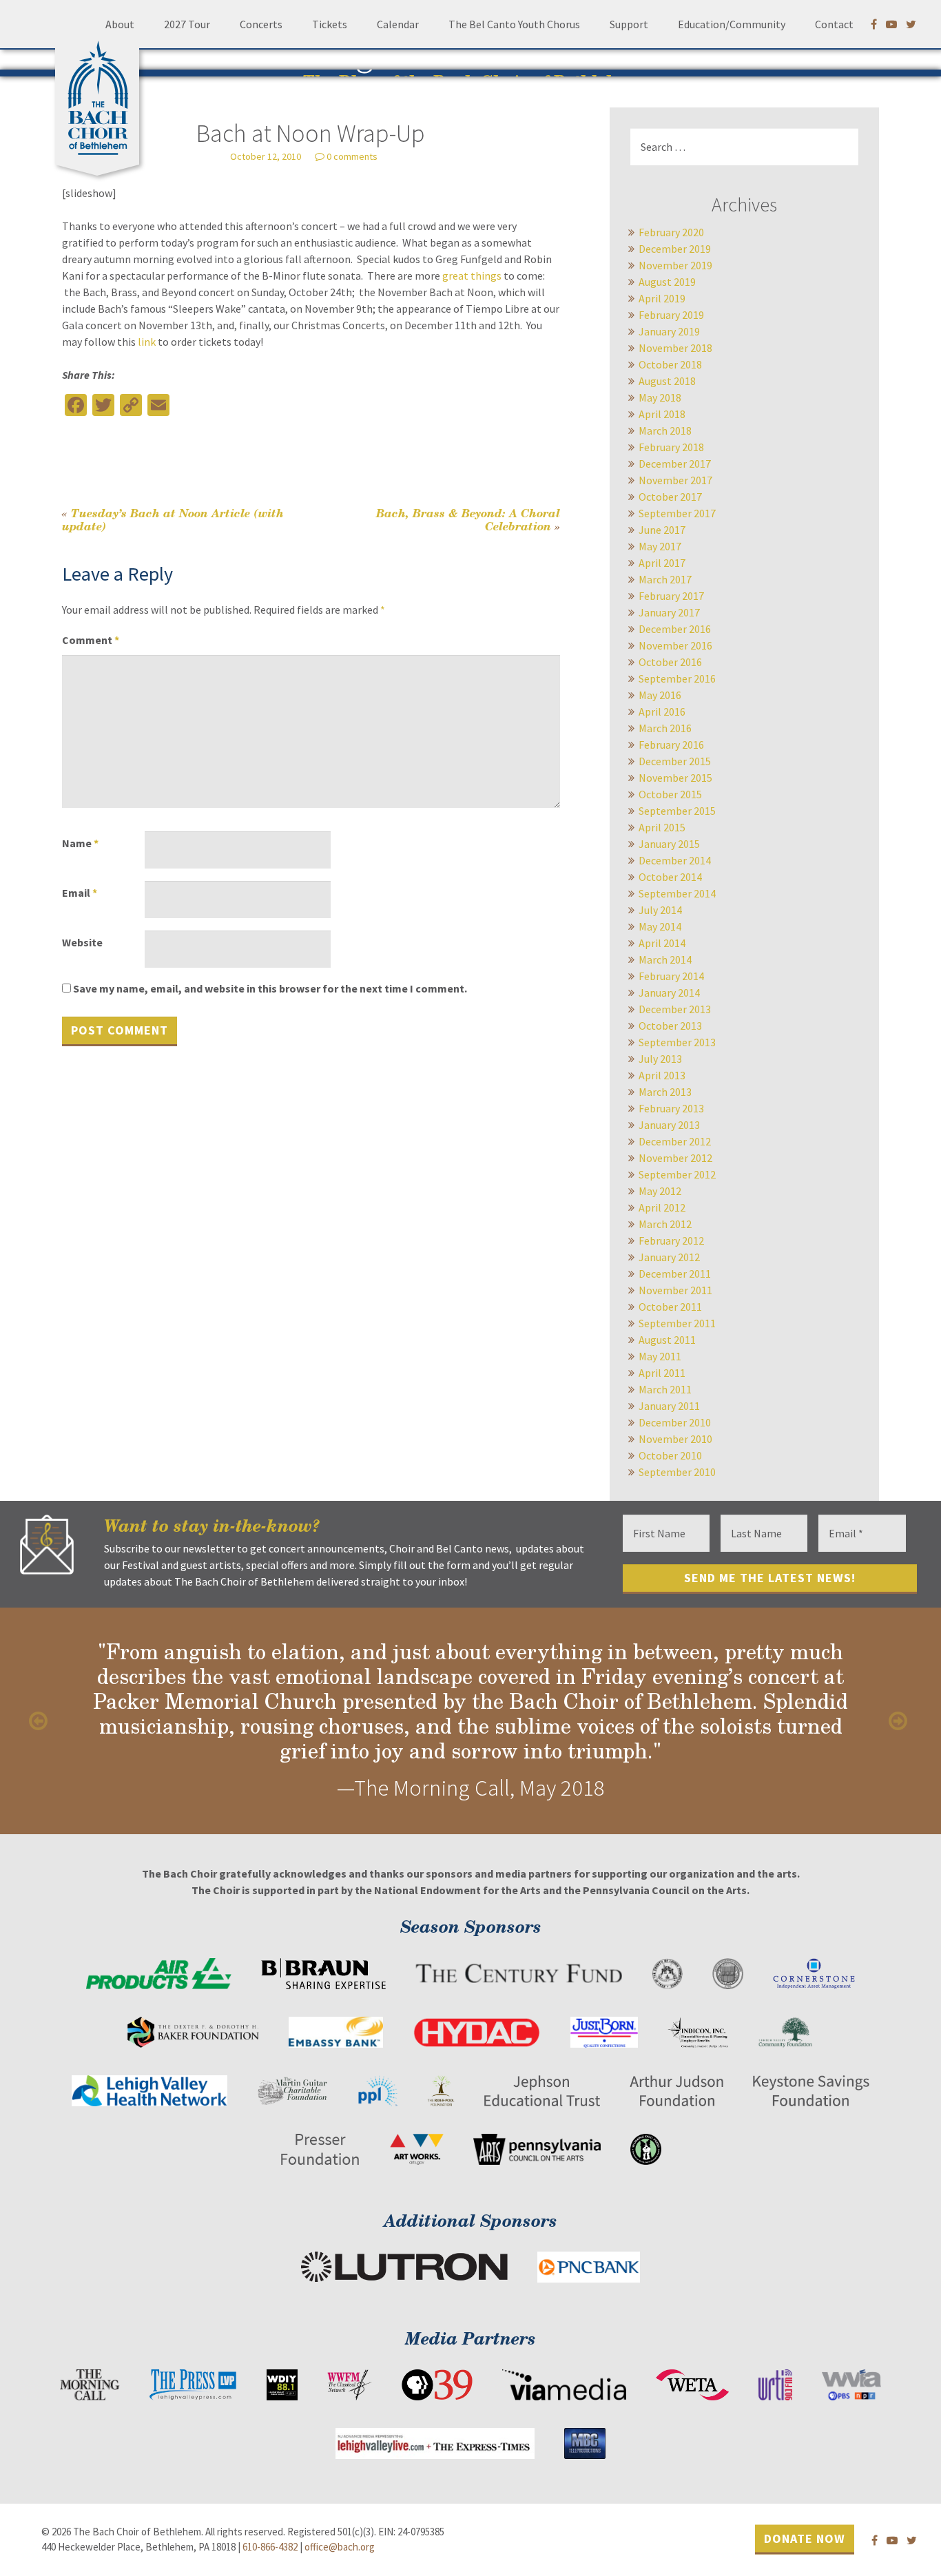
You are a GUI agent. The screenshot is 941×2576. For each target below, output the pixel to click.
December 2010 (675, 1422)
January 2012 (669, 1257)
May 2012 (660, 1191)
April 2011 (662, 1373)
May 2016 (660, 695)
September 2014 (677, 893)
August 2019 (667, 282)
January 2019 (669, 331)
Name (80, 843)
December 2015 (675, 761)
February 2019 (671, 315)
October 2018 (670, 364)
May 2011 (660, 1356)
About (120, 24)
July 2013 (660, 1059)
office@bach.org (340, 2547)
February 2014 (671, 976)
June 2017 (662, 530)
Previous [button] (41, 1721)
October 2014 (670, 877)
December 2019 (675, 249)
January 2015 (669, 844)
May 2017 (660, 546)
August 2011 (667, 1340)
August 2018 (667, 381)
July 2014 (660, 910)
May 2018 (660, 397)
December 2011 (675, 1274)
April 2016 (662, 711)
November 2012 (675, 1158)
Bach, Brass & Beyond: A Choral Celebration (468, 519)
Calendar (398, 24)
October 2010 (670, 1455)
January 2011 (669, 1406)
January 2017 (669, 612)
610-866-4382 (270, 2547)
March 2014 (665, 959)
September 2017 (677, 513)
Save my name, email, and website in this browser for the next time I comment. (270, 988)
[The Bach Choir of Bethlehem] (101, 93)
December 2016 (675, 629)
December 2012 (675, 1141)
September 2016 (677, 678)
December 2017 (675, 464)
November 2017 (675, 480)
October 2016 (670, 662)
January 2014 (669, 993)
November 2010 (675, 1439)
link (147, 342)
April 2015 (662, 827)
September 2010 (677, 1472)
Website (82, 942)
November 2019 (675, 265)
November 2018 (675, 348)
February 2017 (671, 596)
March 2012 (665, 1224)
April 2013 (662, 1075)
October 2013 (670, 1026)
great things (471, 276)
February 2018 (671, 447)
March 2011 (665, 1389)
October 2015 (670, 794)
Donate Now (805, 2538)
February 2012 (671, 1240)
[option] (470, 1721)
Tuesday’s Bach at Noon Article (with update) (173, 519)
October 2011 (670, 1307)
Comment (91, 640)
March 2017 (665, 579)
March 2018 (665, 430)
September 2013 (677, 1042)
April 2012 (662, 1207)
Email (80, 893)
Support (629, 24)
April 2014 (662, 943)
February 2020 (671, 232)
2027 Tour (187, 24)
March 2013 (665, 1092)
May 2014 (660, 926)
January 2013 (669, 1125)
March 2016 (665, 728)
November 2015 (675, 778)
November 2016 (675, 645)
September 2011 (677, 1323)
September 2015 (677, 811)
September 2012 (677, 1174)
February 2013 (671, 1108)
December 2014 (675, 860)
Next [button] (900, 1721)
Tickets (330, 24)
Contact (834, 24)
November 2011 (675, 1290)
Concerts (261, 24)
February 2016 (671, 745)
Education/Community (732, 24)
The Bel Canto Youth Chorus (514, 24)
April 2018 (662, 414)
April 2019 (662, 298)
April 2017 (662, 563)
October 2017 (670, 497)
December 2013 (675, 1009)
